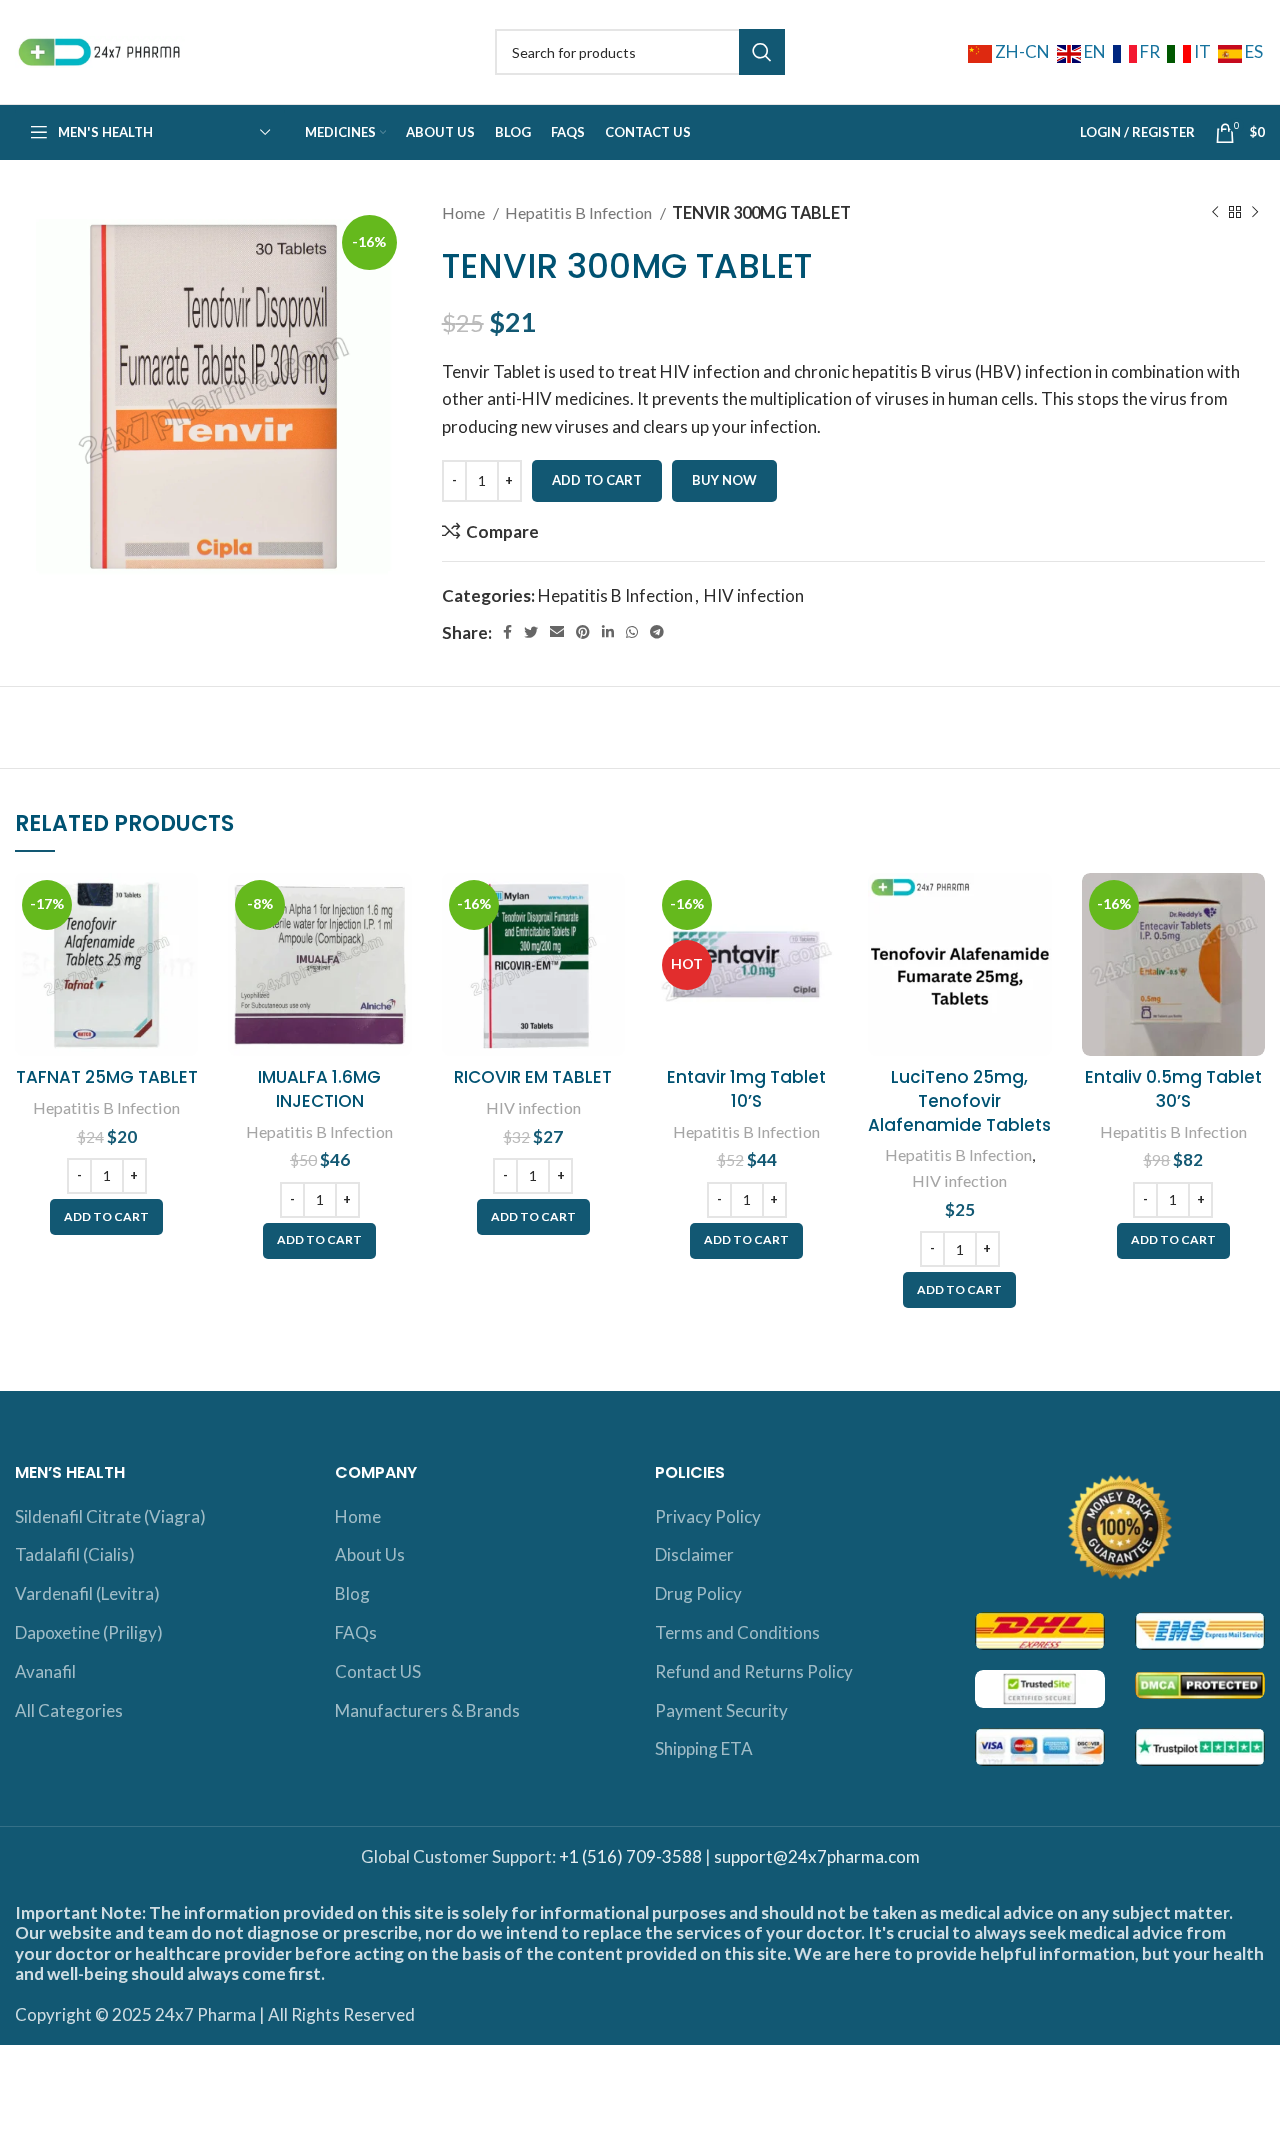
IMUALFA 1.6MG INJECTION (319, 1089)
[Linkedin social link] (608, 632)
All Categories (69, 1710)
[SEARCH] (762, 52)
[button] (106, 1217)
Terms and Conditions (737, 1632)
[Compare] (183, 905)
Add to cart (597, 480)
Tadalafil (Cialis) (75, 1554)
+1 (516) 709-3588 (630, 1856)
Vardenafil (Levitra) (87, 1593)
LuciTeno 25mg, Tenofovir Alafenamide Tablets (959, 1101)
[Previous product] (1215, 213)
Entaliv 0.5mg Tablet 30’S (1173, 1089)
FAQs (356, 1632)
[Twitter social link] (531, 632)
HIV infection (754, 595)
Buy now (724, 480)
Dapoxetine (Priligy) (89, 1632)
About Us (370, 1554)
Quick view (183, 950)
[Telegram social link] (657, 632)
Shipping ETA (704, 1748)
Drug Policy (698, 1593)
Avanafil (45, 1671)
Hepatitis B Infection (580, 212)
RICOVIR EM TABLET (533, 1077)
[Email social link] (557, 632)
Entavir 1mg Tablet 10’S (746, 1089)
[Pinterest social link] (583, 632)
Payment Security (721, 1710)
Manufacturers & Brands (427, 1710)
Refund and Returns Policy (754, 1671)
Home (465, 212)
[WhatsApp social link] (632, 632)
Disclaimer (694, 1554)
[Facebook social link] (507, 632)
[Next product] (1255, 213)
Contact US (378, 1671)
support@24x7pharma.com (817, 1856)
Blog (352, 1593)
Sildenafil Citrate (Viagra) (110, 1516)
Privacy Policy (708, 1516)
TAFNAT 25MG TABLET (107, 1077)
